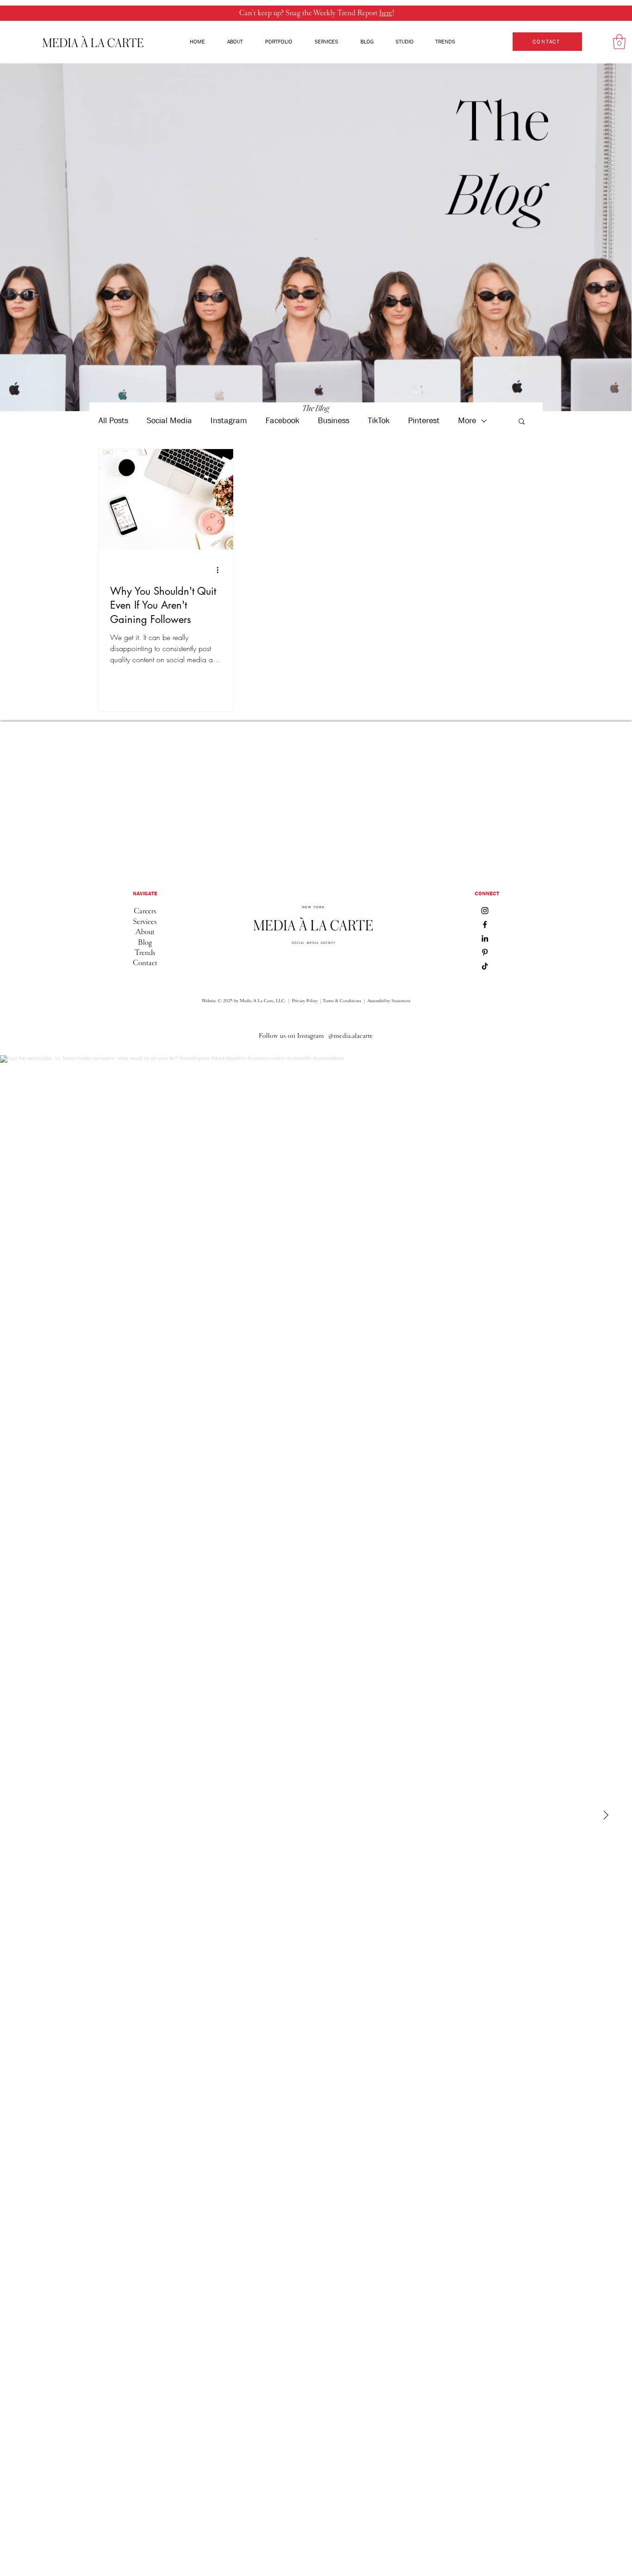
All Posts (113, 421)
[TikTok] (485, 966)
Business (334, 421)
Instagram (229, 421)
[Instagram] (485, 911)
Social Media (169, 421)
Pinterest (424, 421)
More (467, 421)
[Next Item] (606, 1816)
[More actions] (221, 570)
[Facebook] (485, 924)
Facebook (282, 421)
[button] (619, 42)
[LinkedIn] (485, 938)
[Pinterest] (485, 952)
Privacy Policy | (307, 1001)
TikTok (379, 421)
